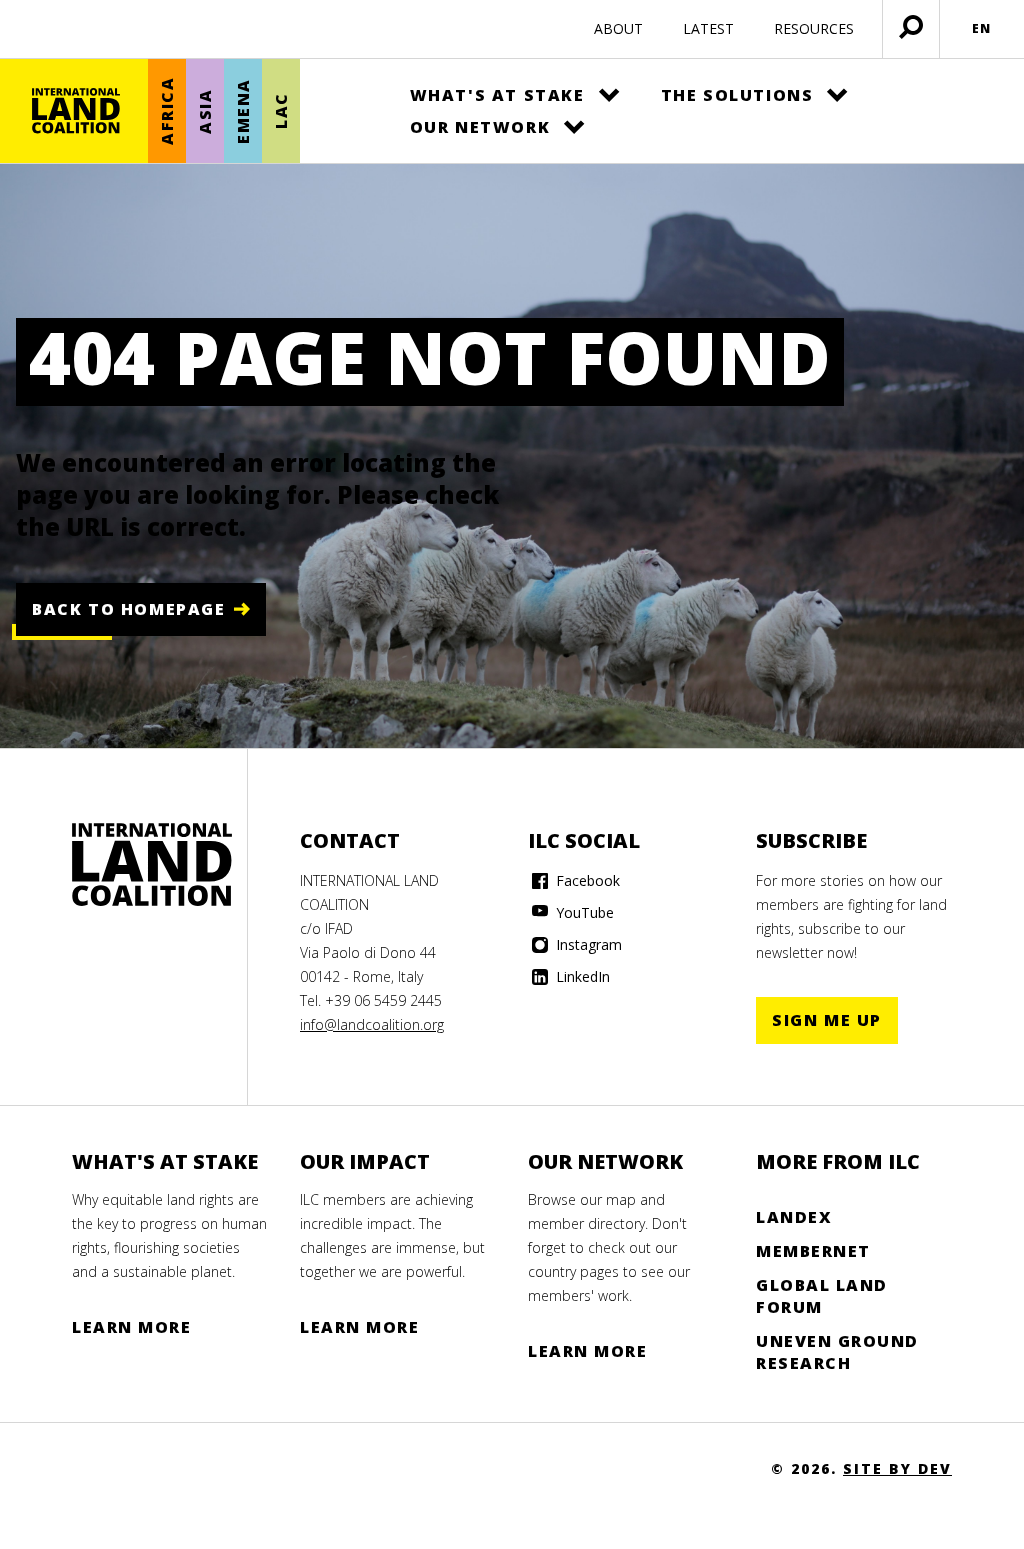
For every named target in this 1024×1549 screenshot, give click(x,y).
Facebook (586, 880)
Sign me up (827, 1020)
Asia (205, 110)
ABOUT (618, 28)
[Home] (76, 111)
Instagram (587, 944)
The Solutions (737, 95)
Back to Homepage (129, 609)
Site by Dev (897, 1468)
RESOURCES (814, 28)
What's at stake (497, 95)
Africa (167, 111)
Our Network (480, 127)
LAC (281, 111)
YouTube (583, 912)
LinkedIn (581, 976)
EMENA (243, 111)
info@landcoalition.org (372, 1024)
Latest (708, 28)
